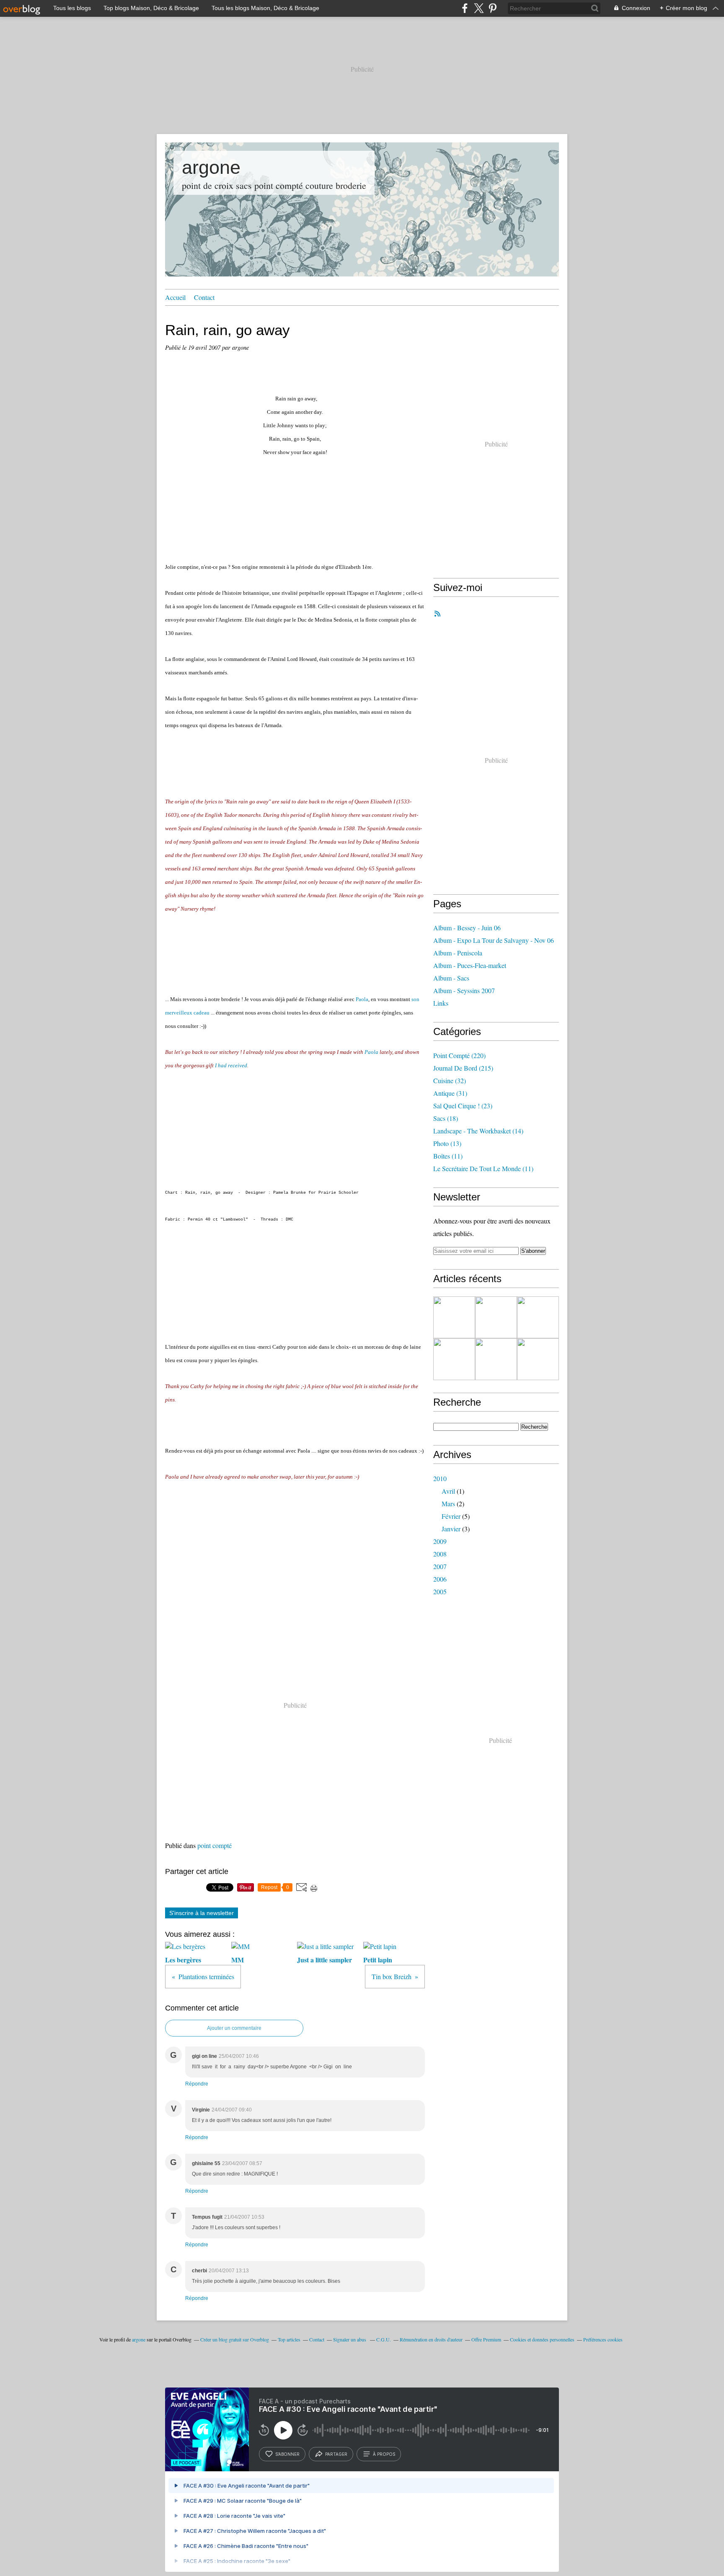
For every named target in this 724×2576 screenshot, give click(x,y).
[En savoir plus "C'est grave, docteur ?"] (454, 1359)
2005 (440, 1591)
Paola (362, 999)
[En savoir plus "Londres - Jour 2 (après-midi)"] (496, 1359)
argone (211, 167)
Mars (448, 1504)
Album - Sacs (451, 978)
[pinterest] (493, 8)
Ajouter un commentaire (234, 2028)
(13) (447, 1143)
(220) (459, 1055)
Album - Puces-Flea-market (470, 965)
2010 (440, 1478)
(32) (450, 1080)
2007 (440, 1566)
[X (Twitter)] (479, 8)
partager (336, 2454)
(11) (448, 1156)
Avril (448, 1491)
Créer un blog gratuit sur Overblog (235, 2339)
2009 (440, 1541)
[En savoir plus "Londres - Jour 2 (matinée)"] (538, 1359)
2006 (440, 1579)
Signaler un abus (350, 2339)
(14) (478, 1131)
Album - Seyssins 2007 (464, 990)
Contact (204, 297)
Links (441, 1003)
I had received (231, 1065)
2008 (440, 1554)
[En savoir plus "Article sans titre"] (454, 1317)
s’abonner (287, 2454)
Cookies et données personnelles (542, 2339)
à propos (384, 2454)
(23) (463, 1106)
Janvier (451, 1529)
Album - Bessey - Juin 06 (467, 928)
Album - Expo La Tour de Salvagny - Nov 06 (494, 940)
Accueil (175, 297)
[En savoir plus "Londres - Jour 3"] (538, 1317)
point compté (215, 1845)
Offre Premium (486, 2339)
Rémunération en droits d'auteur (431, 2339)
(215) (463, 1068)
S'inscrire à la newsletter (202, 1913)
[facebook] (465, 8)
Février (451, 1516)
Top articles (289, 2339)
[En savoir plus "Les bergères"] (496, 1317)
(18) (446, 1118)
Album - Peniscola (458, 953)
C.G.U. (384, 2339)
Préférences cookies (603, 2339)
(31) (450, 1093)
